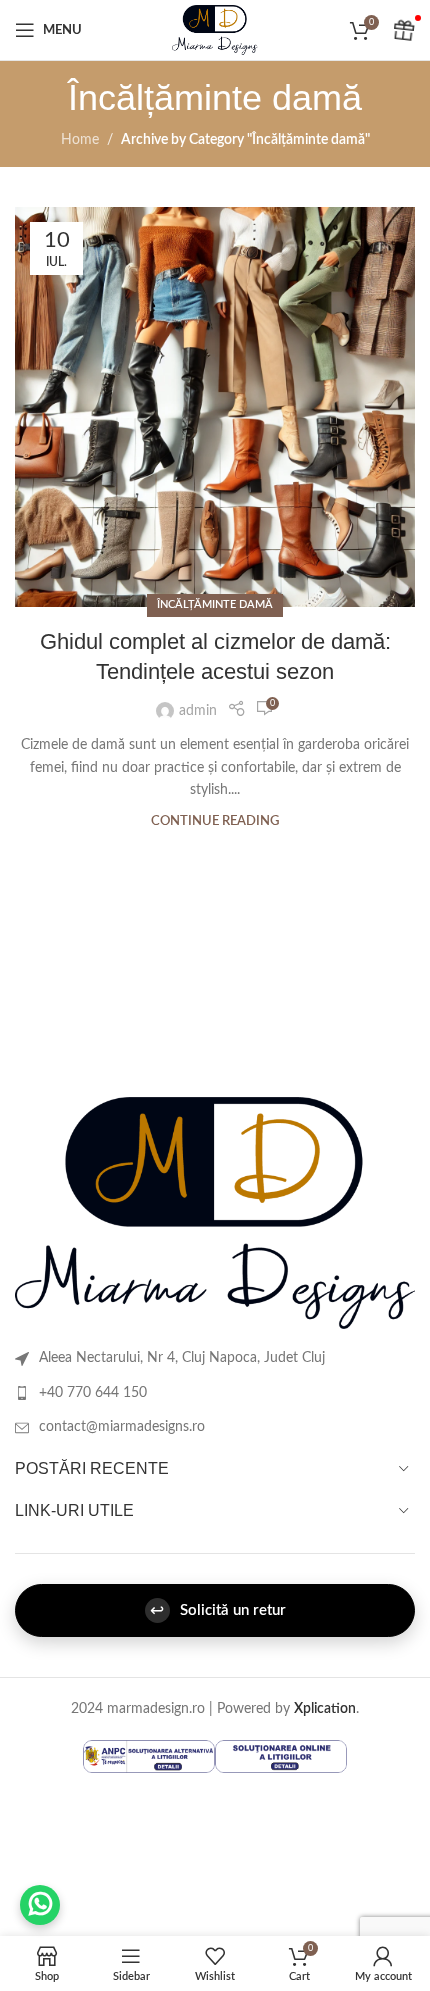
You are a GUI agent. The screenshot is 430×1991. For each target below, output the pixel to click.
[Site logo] (215, 30)
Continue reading (215, 821)
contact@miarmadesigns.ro (122, 1427)
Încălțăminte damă (215, 604)
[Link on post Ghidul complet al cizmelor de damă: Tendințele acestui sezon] (215, 407)
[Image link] (215, 1212)
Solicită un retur (218, 1610)
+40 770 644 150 (93, 1393)
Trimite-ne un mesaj (40, 1905)
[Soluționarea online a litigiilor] (281, 1756)
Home (80, 140)
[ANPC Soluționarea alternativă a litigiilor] (149, 1756)
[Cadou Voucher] (405, 30)
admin (198, 711)
